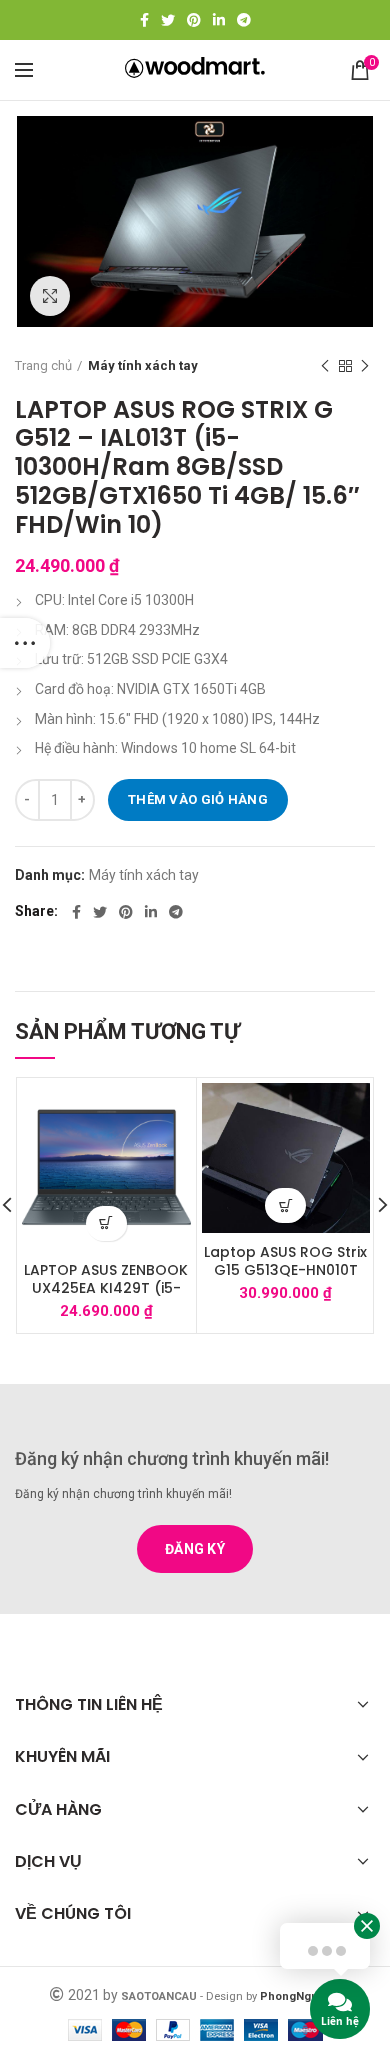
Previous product (325, 366)
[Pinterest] (194, 20)
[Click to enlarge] (50, 296)
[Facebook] (144, 20)
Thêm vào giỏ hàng (198, 799)
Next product (365, 366)
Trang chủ (43, 365)
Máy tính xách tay (143, 365)
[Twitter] (168, 20)
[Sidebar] (25, 643)
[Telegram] (244, 20)
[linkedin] (219, 20)
